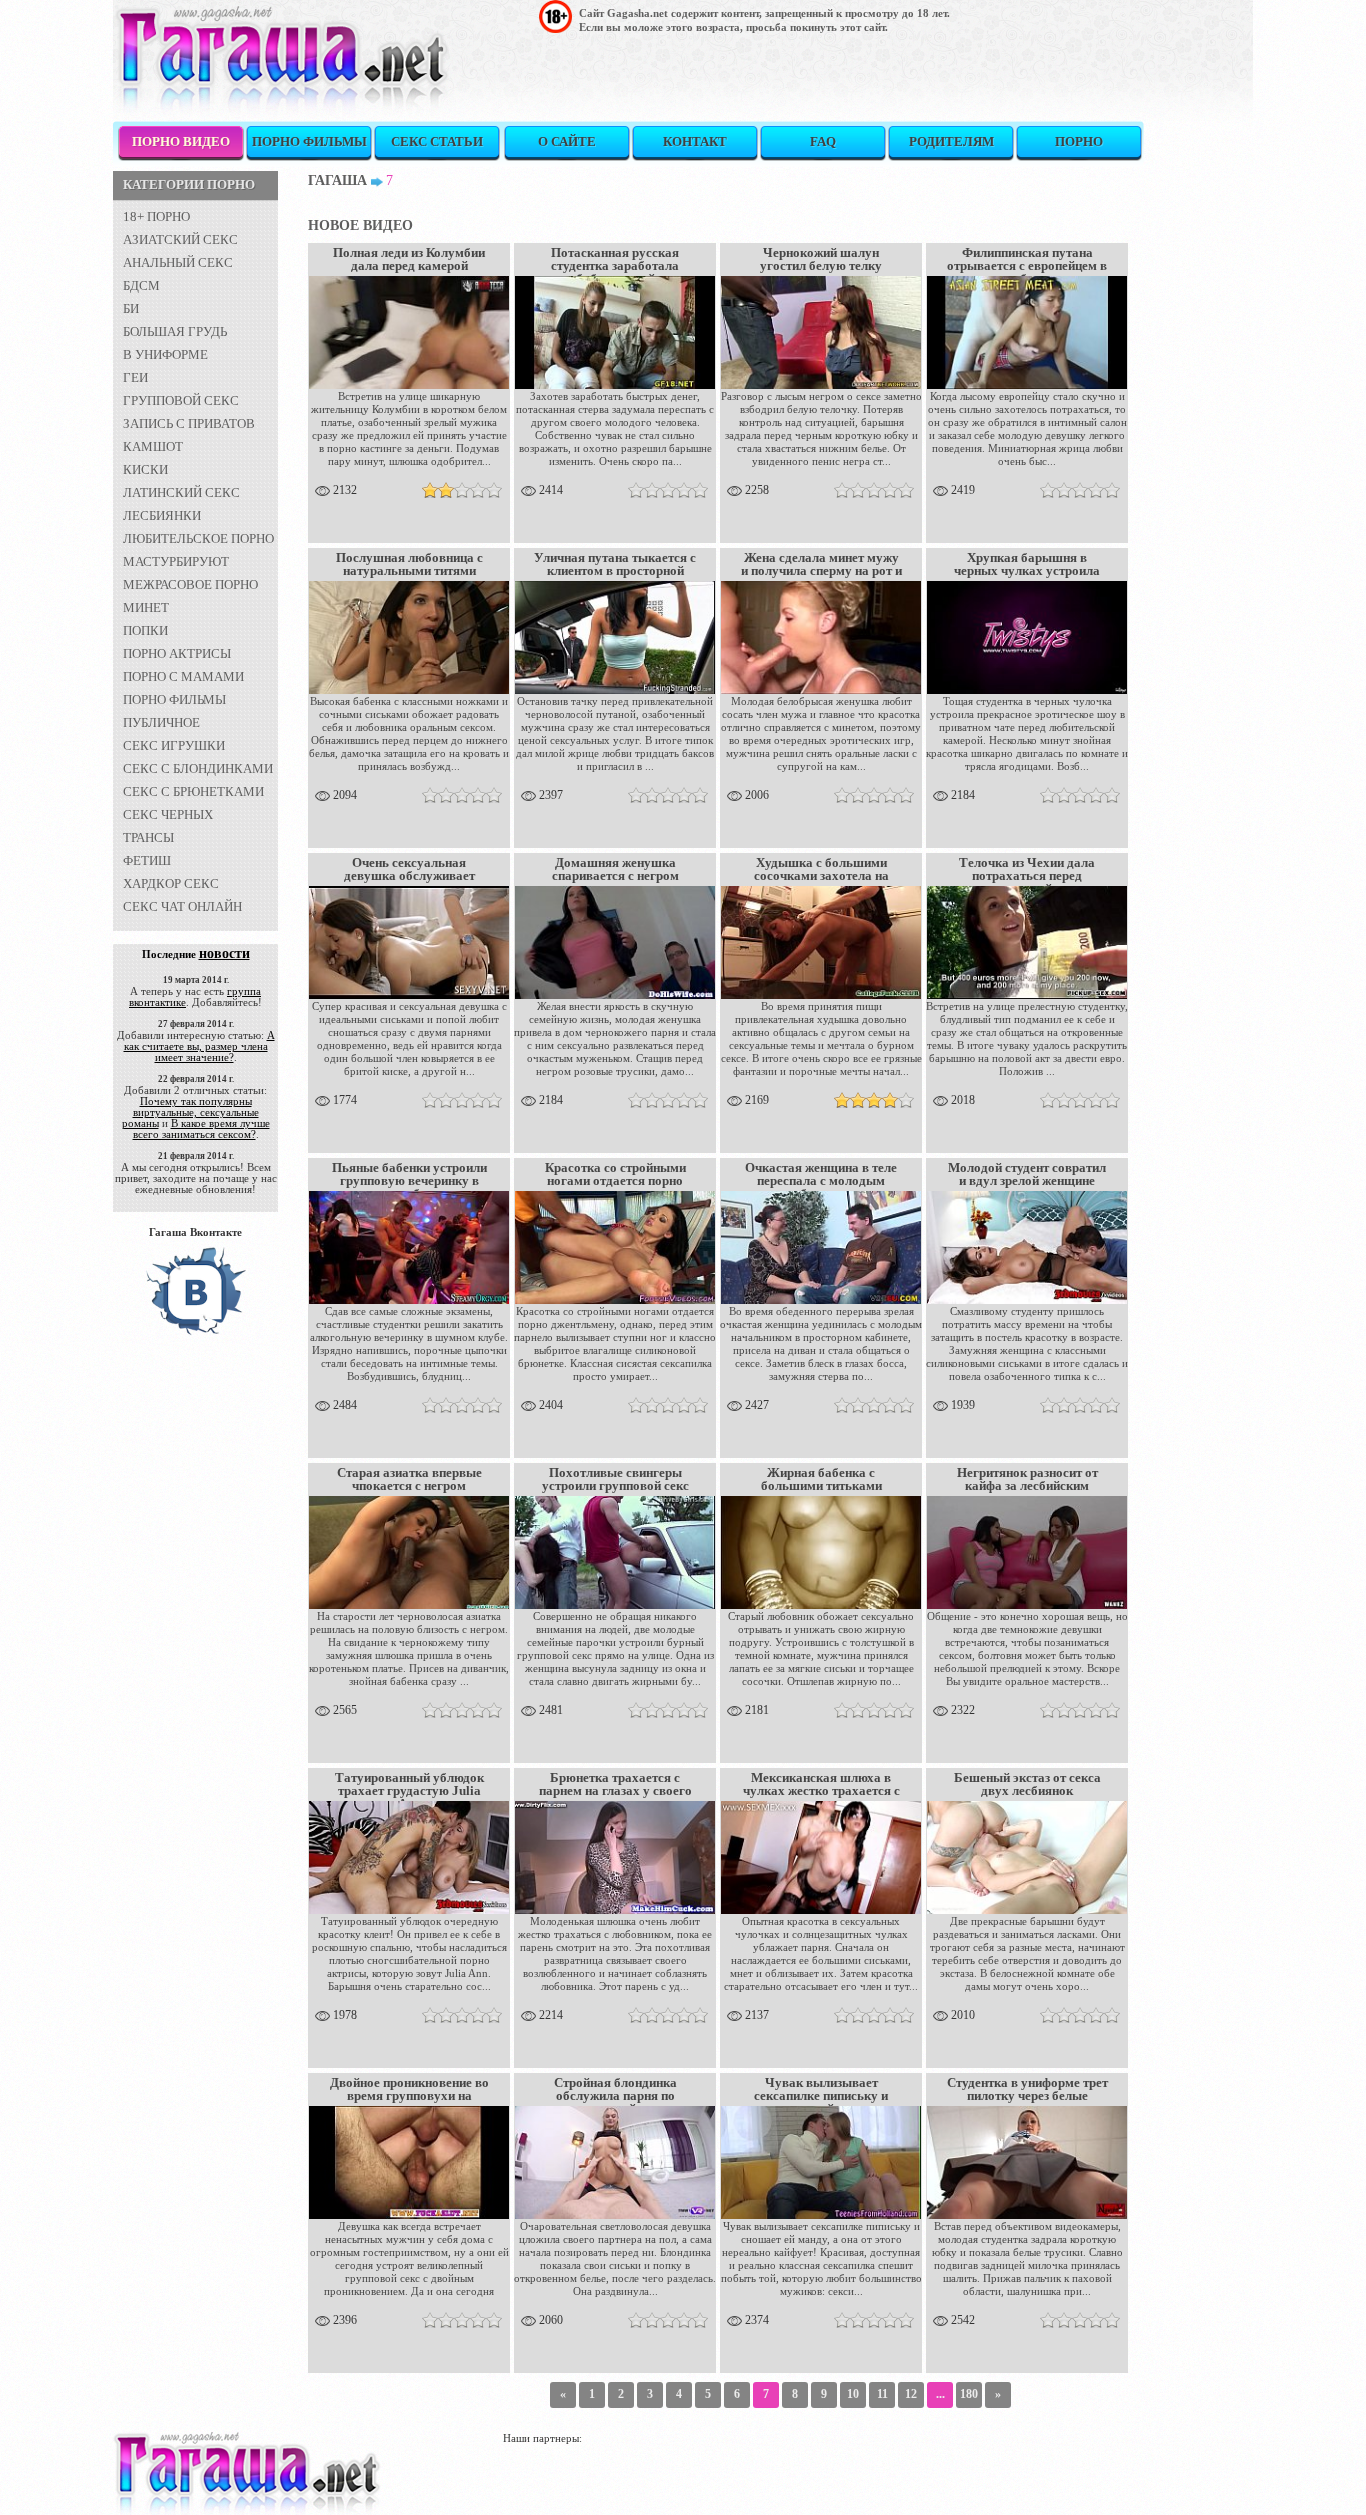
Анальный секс (178, 262)
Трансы (148, 837)
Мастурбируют (176, 561)
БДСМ (141, 285)
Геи (135, 377)
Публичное (161, 722)
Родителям (951, 141)
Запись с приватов (189, 423)
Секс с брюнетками (193, 791)
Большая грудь (175, 331)
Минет (146, 607)
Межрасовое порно (190, 584)
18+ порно (156, 216)
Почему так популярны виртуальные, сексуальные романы (190, 1112)
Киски (145, 469)
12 (911, 2394)
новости (224, 953)
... (940, 2394)
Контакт (695, 141)
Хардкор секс (171, 883)
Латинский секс (181, 492)
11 (882, 2394)
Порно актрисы (177, 653)
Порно (1079, 141)
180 (969, 2394)
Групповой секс (181, 400)
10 (853, 2394)
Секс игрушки (174, 745)
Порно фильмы (309, 141)
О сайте (567, 141)
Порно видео (181, 141)
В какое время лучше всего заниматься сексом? (201, 1128)
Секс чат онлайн (182, 906)
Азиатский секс (180, 239)
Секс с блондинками (198, 768)
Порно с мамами (183, 676)
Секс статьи (437, 141)
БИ (131, 308)
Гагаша (337, 180)
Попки (145, 630)
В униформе (165, 354)
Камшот (153, 446)
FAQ (823, 141)
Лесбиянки (162, 515)
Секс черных (168, 814)
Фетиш (147, 860)
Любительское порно (198, 538)
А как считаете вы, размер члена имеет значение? (199, 1046)
